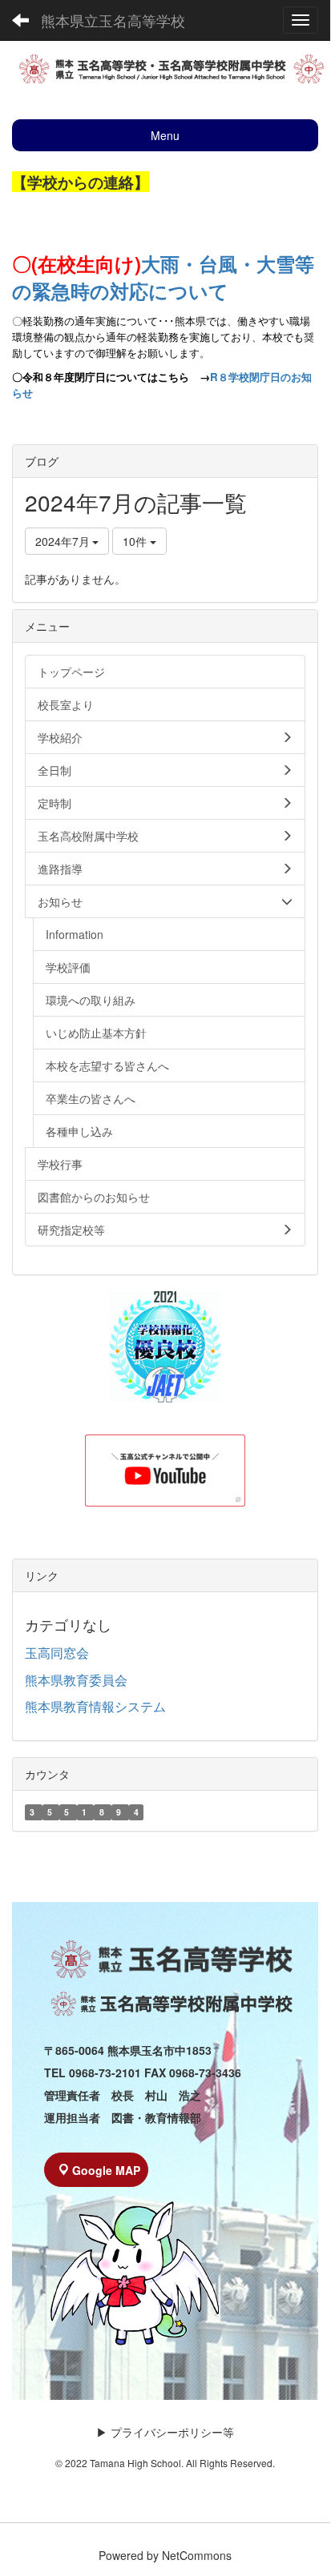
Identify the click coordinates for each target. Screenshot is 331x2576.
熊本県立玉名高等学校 (113, 20)
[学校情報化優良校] (165, 1347)
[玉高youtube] (165, 1471)
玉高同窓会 (57, 1653)
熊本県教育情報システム (95, 1706)
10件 (136, 541)
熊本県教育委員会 (76, 1680)
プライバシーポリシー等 (172, 2432)
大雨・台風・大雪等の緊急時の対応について (163, 277)
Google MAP (106, 2170)
